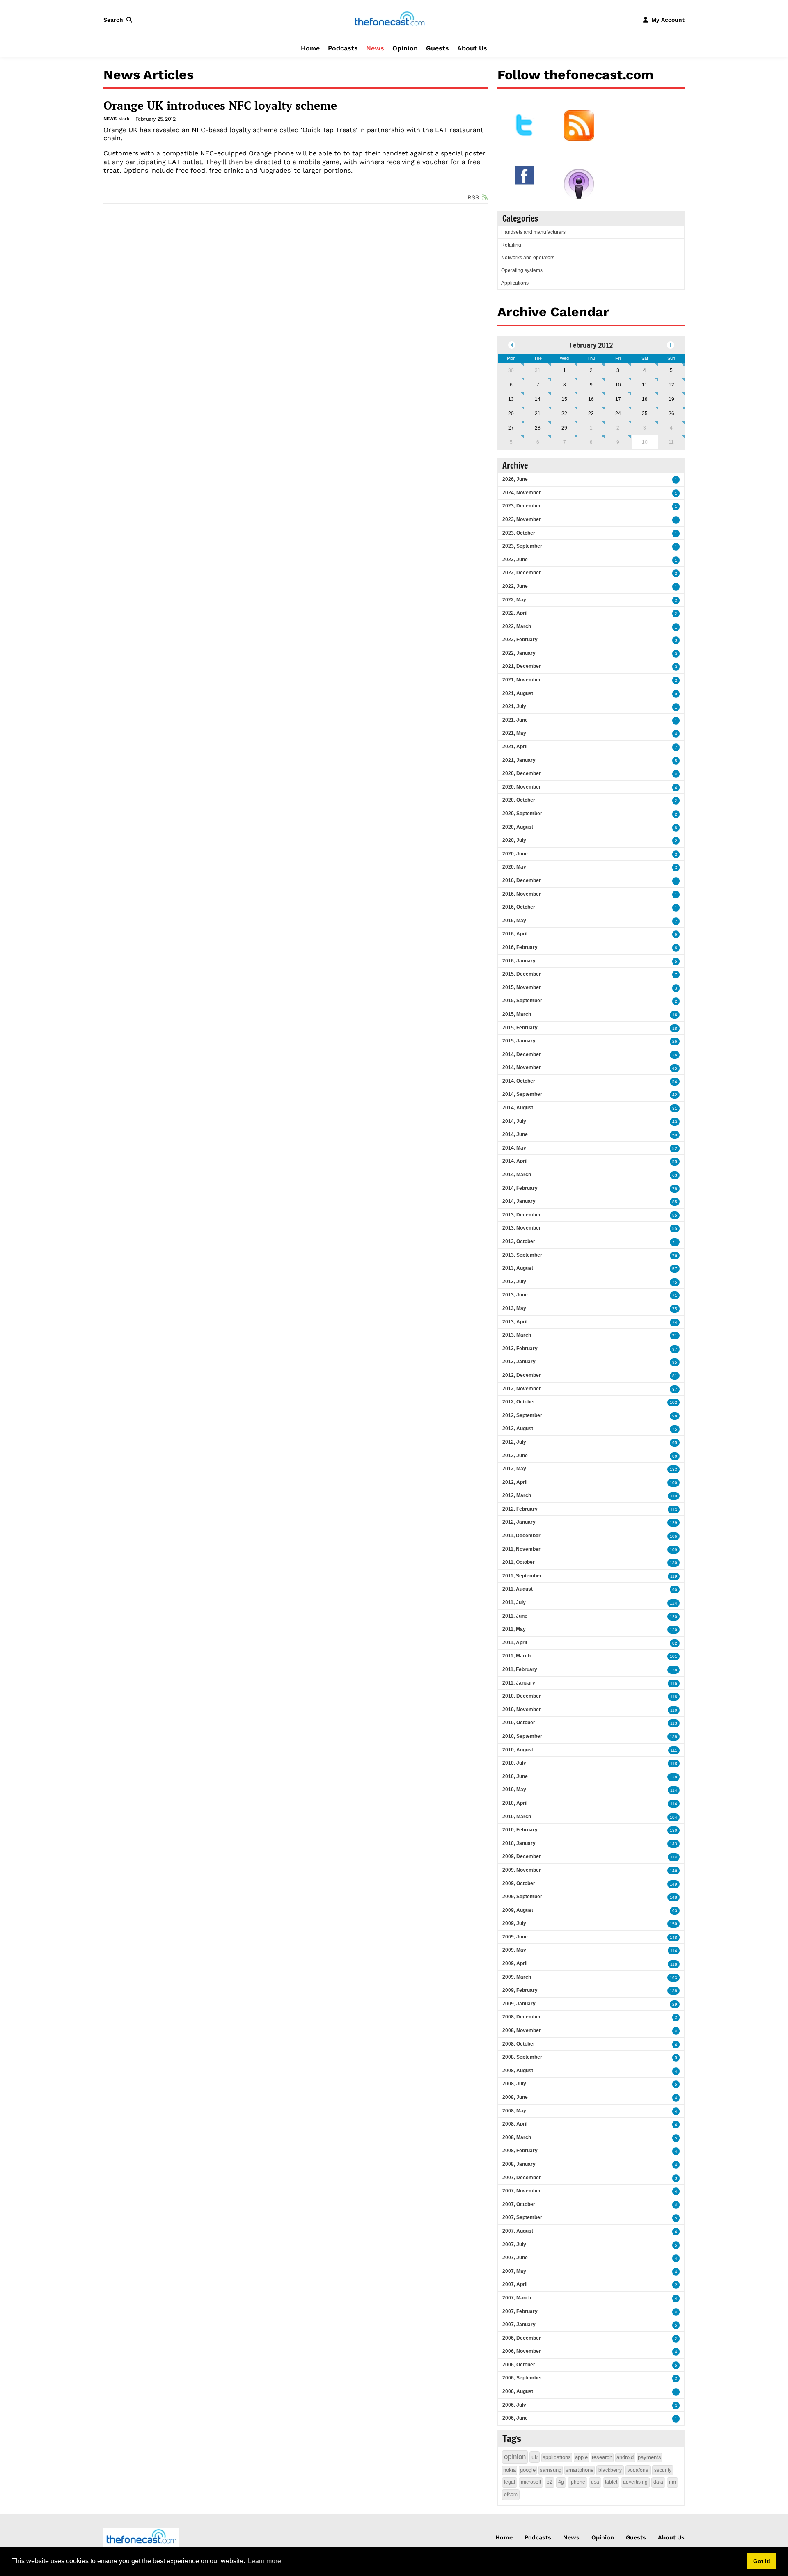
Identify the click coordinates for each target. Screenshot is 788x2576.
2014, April (515, 1161)
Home (310, 48)
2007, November (522, 2191)
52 (675, 1149)
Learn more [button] (265, 2561)
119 (674, 1576)
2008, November (522, 2030)
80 (675, 1456)
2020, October (519, 800)
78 (675, 1189)
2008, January (519, 2164)
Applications (515, 283)
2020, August (518, 827)
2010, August (518, 1750)
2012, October (519, 1402)
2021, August (518, 693)
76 (675, 1256)
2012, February (520, 1509)
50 (675, 1135)
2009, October (519, 1883)
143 (673, 1844)
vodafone (638, 2470)
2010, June (515, 1776)
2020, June (515, 854)
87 (675, 1389)
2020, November (522, 787)
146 (673, 1871)
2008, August (518, 2071)
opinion (515, 2457)
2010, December (522, 1696)
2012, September (522, 1415)
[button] (119, 20)
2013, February (520, 1349)
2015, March (517, 1014)
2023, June (515, 560)
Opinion (405, 48)
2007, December (522, 2178)
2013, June (515, 1295)
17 (618, 399)
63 (675, 1175)
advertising (635, 2482)
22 (564, 414)
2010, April (515, 1803)
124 (673, 1603)
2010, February (520, 1830)
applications (557, 2457)
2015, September (522, 1001)
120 (673, 1617)
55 (675, 1162)
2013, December (522, 1215)
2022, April (515, 613)
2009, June (515, 1937)
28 (538, 428)
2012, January (519, 1522)
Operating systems (522, 270)
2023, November (522, 519)
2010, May (514, 1790)
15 (564, 399)
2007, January (519, 2325)
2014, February (520, 1188)
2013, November (522, 1228)
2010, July (514, 1763)
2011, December (521, 1536)
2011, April (515, 1643)
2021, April (515, 747)
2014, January (519, 1201)
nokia (510, 2470)
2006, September (522, 2378)
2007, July (514, 2245)
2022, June (515, 586)
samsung (551, 2470)
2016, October (519, 907)
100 (673, 1483)
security (663, 2470)
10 (618, 385)
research (602, 2457)
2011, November (521, 1549)
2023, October (519, 533)
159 (673, 1924)
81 (675, 1376)
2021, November (522, 680)
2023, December (522, 506)
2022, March (517, 626)
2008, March (517, 2137)
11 (645, 385)
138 (673, 1670)
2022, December (522, 573)
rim (672, 2482)
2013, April (515, 1322)
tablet (611, 2482)
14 (538, 399)
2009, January (519, 2004)
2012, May (514, 1469)
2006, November (522, 2351)
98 (675, 1416)
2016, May (514, 921)
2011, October (519, 1562)
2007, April (515, 2284)
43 (675, 1122)
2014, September (522, 1094)
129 (673, 1523)
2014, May (514, 1148)
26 (671, 414)
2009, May (514, 1950)
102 (673, 1402)
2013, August (518, 1268)
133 (673, 1469)
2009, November (522, 1870)
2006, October (519, 2365)
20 (511, 414)
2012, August (518, 1429)
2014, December (522, 1054)
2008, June (515, 2097)
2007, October (519, 2204)
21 (538, 414)
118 (674, 1697)
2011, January (519, 1683)
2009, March (517, 1977)
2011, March (517, 1656)
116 (674, 1683)
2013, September (522, 1255)
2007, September (522, 2217)
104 (673, 1817)
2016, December (522, 880)
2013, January (519, 1362)
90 (675, 1590)
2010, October (519, 1723)
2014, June (515, 1134)
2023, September (522, 546)
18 (645, 399)
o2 (550, 2482)
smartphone (580, 2470)
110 (674, 1496)
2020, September (522, 814)
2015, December (522, 974)
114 (674, 1790)
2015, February (520, 1028)
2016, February (520, 947)
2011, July (514, 1602)
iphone (577, 2482)
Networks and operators (528, 258)
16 (591, 399)
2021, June (515, 720)
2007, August (518, 2231)
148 (673, 1897)
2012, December (522, 1375)
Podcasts (343, 48)
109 (673, 1550)
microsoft (531, 2482)
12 (671, 385)
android (625, 2457)
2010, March (517, 1817)
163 (673, 1978)
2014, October (519, 1081)
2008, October (519, 2044)
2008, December (522, 2017)
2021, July (514, 706)
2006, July (514, 2405)
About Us (472, 48)
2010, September (522, 1736)
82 (675, 1643)
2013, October (519, 1241)
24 (618, 414)
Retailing (511, 245)
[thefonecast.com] (389, 19)
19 (671, 399)
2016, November (522, 894)
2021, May (514, 733)
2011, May (514, 1629)
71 (675, 1242)
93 (675, 1911)
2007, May (514, 2271)
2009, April (515, 1963)
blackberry (610, 2470)
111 (674, 1750)
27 (511, 428)
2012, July (514, 1442)
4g (561, 2482)
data (658, 2482)
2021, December (522, 666)
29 (564, 428)
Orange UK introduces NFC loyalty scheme (220, 105)
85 (675, 1202)
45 (675, 1068)
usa (595, 2482)
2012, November (522, 1389)
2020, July (514, 840)
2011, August (518, 1589)
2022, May (514, 600)
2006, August (518, 2391)
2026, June (515, 479)
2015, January (519, 1041)
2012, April (515, 1482)
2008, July (514, 2084)
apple (581, 2457)
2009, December (522, 1856)
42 (675, 1095)
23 (591, 414)
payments (649, 2457)
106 (673, 1536)
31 (538, 370)
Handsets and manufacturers (533, 232)
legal (510, 2482)
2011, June (515, 1616)
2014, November (522, 1067)
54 (675, 1082)
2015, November (522, 987)
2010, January (519, 1843)
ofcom (511, 2494)
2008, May (514, 2111)
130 (673, 1563)
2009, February (520, 1990)
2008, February (520, 2151)
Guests (438, 48)
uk (535, 2457)
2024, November (522, 493)
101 (673, 1656)
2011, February (520, 1669)
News (375, 48)
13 (511, 399)
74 (675, 1322)
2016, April (515, 934)
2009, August (518, 1910)
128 (673, 1777)
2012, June (515, 1456)
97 (675, 1349)
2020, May (514, 867)
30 (511, 370)
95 (675, 1362)
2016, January (519, 961)
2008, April (515, 2124)
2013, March (517, 1335)
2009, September (522, 1897)
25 (645, 414)
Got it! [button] (762, 2561)
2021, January (519, 760)
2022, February (520, 640)
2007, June (515, 2258)
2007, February (520, 2311)
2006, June (515, 2418)
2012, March (517, 1495)
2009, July (514, 1923)
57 (675, 1269)
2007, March (517, 2298)
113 (674, 1510)
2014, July (514, 1121)
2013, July (514, 1282)
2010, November (522, 1710)
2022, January (519, 653)
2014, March (517, 1175)
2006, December (522, 2338)
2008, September (522, 2057)
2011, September (522, 1576)
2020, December (522, 773)
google (528, 2470)
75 (675, 1282)
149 (673, 1884)
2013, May (514, 1308)
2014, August (518, 1108)
